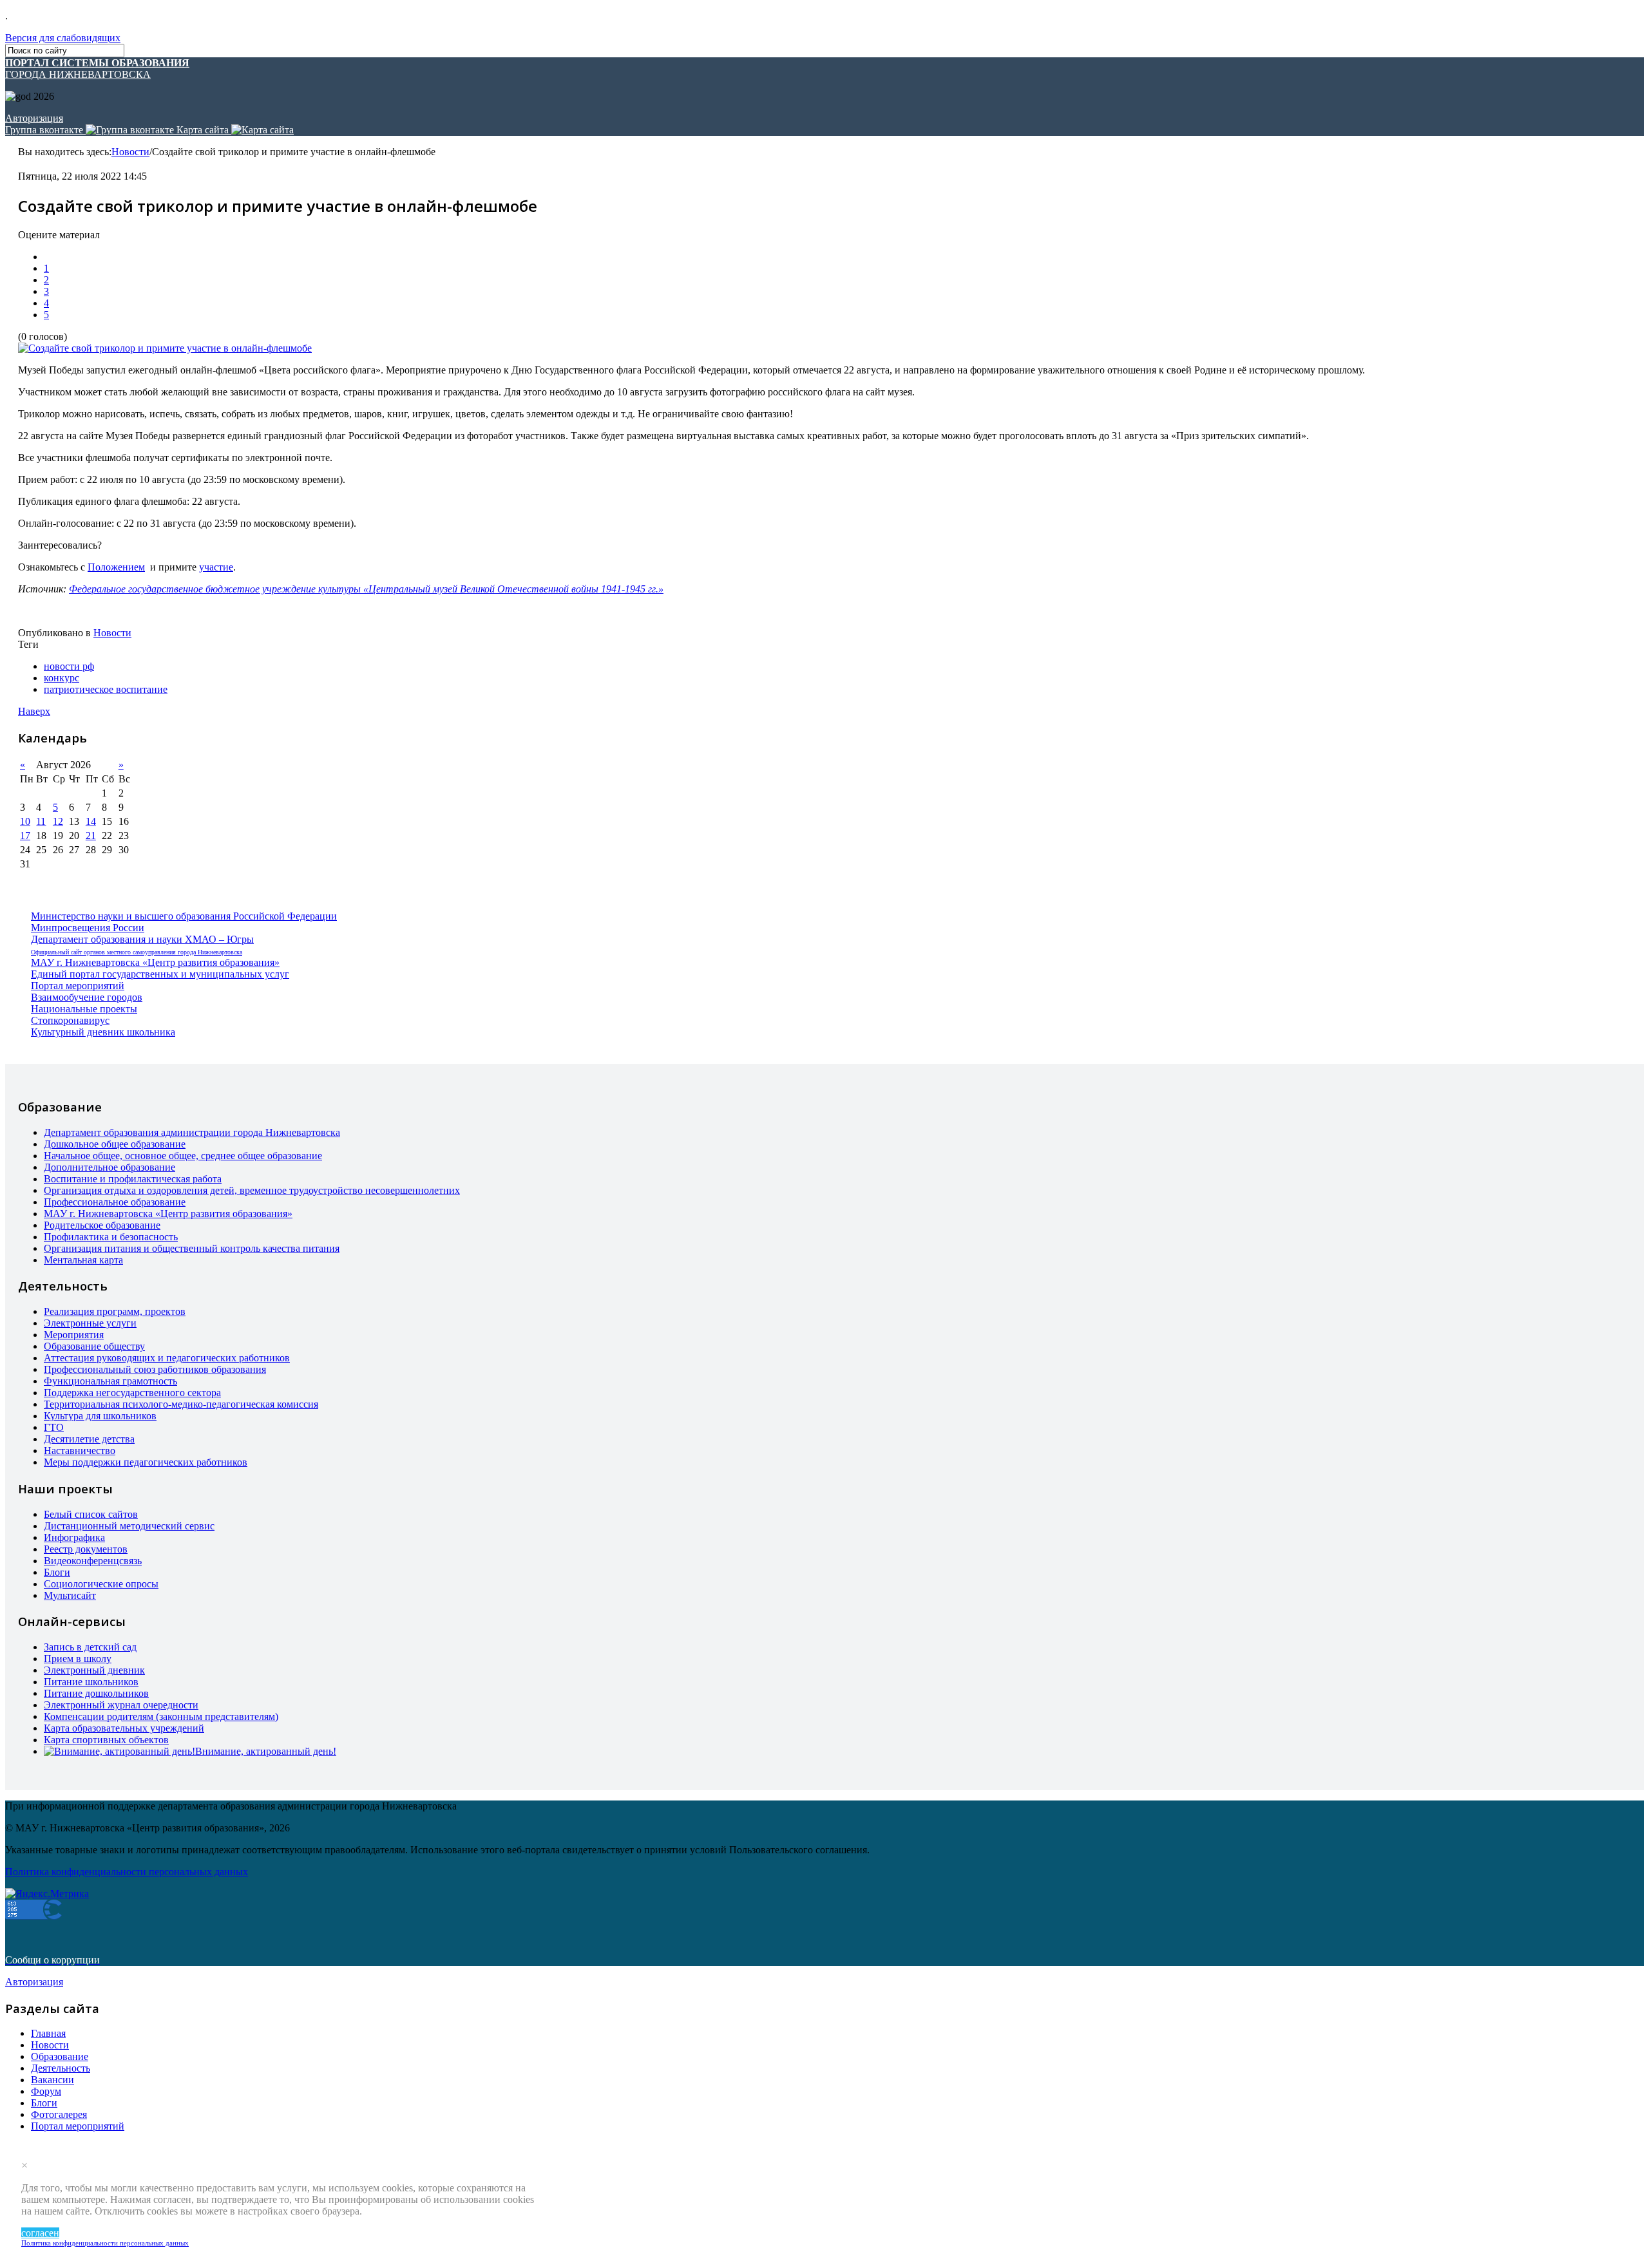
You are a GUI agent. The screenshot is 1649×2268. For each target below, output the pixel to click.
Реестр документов (86, 1549)
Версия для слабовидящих (63, 38)
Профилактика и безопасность (111, 1237)
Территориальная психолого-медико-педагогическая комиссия (181, 1404)
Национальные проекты (84, 1009)
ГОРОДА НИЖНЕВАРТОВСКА (97, 69)
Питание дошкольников (96, 1693)
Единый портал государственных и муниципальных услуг (160, 974)
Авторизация (34, 118)
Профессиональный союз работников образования (155, 1369)
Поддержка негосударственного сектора (132, 1393)
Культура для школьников (100, 1416)
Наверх (34, 711)
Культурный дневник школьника (103, 1032)
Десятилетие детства (89, 1439)
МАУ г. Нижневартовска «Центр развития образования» (155, 962)
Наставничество (80, 1451)
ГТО (54, 1427)
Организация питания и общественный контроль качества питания (192, 1248)
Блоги (57, 1572)
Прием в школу (78, 1658)
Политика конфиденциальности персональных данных (105, 2243)
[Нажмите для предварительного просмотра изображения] (165, 348)
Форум (46, 2091)
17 (25, 836)
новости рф (69, 666)
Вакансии (52, 2080)
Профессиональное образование (115, 1202)
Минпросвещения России (88, 928)
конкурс (62, 678)
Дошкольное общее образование (115, 1144)
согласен (40, 2233)
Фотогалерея (59, 2114)
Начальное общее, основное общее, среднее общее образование (183, 1156)
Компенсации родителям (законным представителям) (161, 1716)
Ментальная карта (83, 1260)
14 (91, 821)
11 (41, 821)
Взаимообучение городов (87, 997)
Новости (130, 152)
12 (58, 821)
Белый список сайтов (91, 1514)
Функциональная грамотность (110, 1381)
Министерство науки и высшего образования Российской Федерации (184, 916)
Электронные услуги (90, 1323)
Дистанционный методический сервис (129, 1526)
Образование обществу (94, 1346)
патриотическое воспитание (106, 689)
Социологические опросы (101, 1584)
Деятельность (61, 2068)
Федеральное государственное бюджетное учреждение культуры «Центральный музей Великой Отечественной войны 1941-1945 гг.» (366, 589)
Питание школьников (91, 1682)
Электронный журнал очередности (121, 1705)
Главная (48, 2033)
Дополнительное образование (110, 1167)
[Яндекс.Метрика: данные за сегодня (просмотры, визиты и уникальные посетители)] (47, 1894)
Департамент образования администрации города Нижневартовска (192, 1132)
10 (25, 821)
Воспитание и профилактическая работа (133, 1179)
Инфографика (74, 1537)
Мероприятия (74, 1335)
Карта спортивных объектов (106, 1740)
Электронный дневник (94, 1670)
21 (91, 836)
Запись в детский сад (90, 1647)
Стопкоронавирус (70, 1020)
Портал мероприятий (78, 986)
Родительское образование (102, 1225)
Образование (60, 2056)
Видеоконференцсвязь (93, 1561)
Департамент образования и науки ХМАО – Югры (142, 939)
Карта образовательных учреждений (124, 1728)
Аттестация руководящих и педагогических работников (167, 1358)
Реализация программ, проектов (115, 1311)
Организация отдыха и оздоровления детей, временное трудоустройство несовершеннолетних (252, 1190)
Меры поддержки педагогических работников (146, 1462)
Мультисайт (70, 1595)
